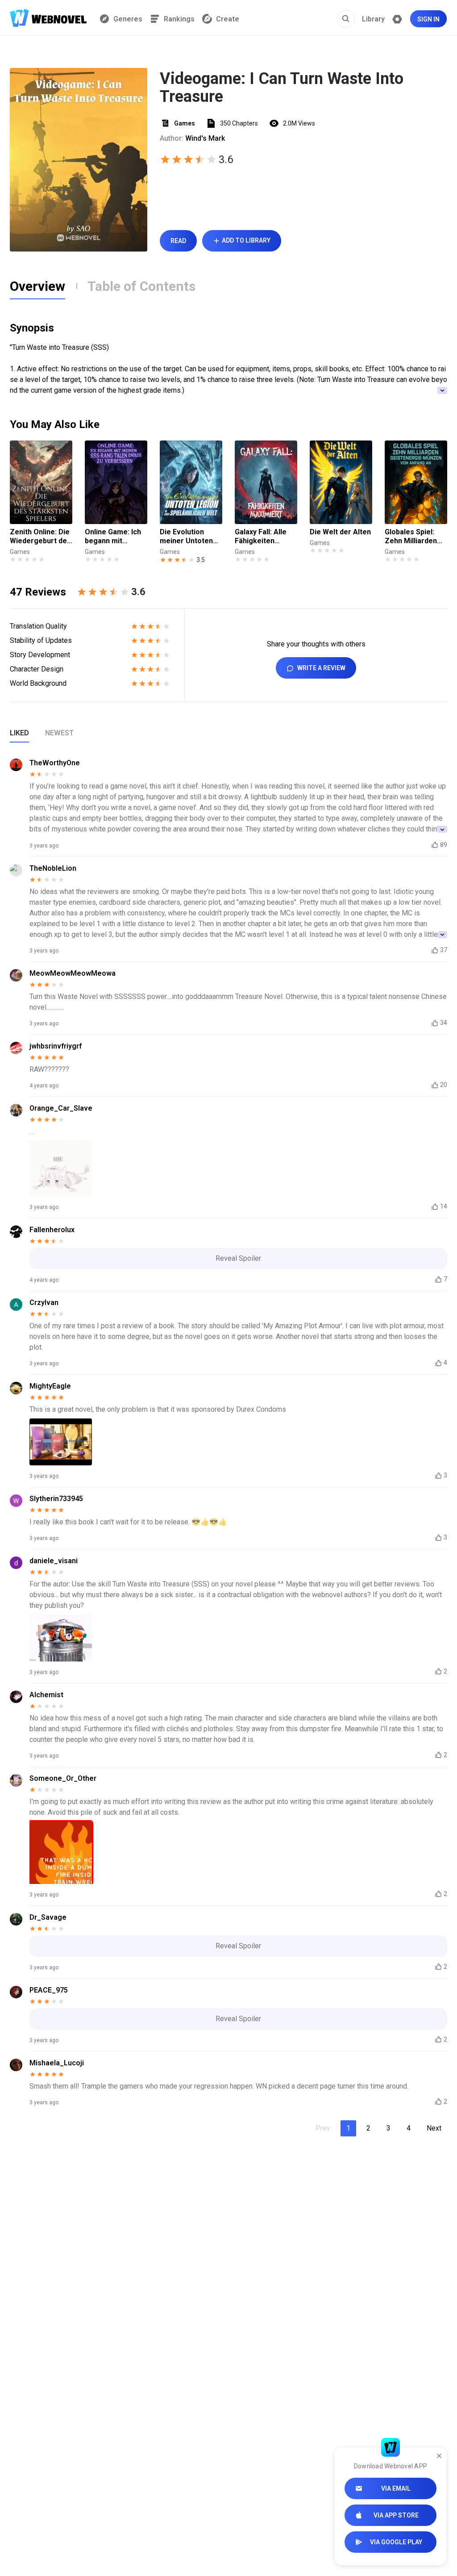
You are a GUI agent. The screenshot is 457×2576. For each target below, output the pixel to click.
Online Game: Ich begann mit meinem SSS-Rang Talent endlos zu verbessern (116, 537)
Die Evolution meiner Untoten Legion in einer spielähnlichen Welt (186, 537)
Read (178, 241)
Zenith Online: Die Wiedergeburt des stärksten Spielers (40, 537)
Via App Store (396, 2515)
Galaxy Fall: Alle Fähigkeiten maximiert (261, 537)
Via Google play (396, 2542)
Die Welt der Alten (340, 532)
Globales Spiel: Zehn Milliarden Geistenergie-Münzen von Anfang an (411, 537)
